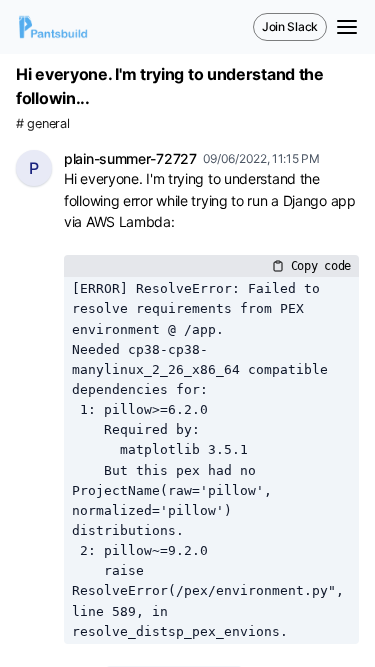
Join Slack (290, 26)
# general (42, 123)
